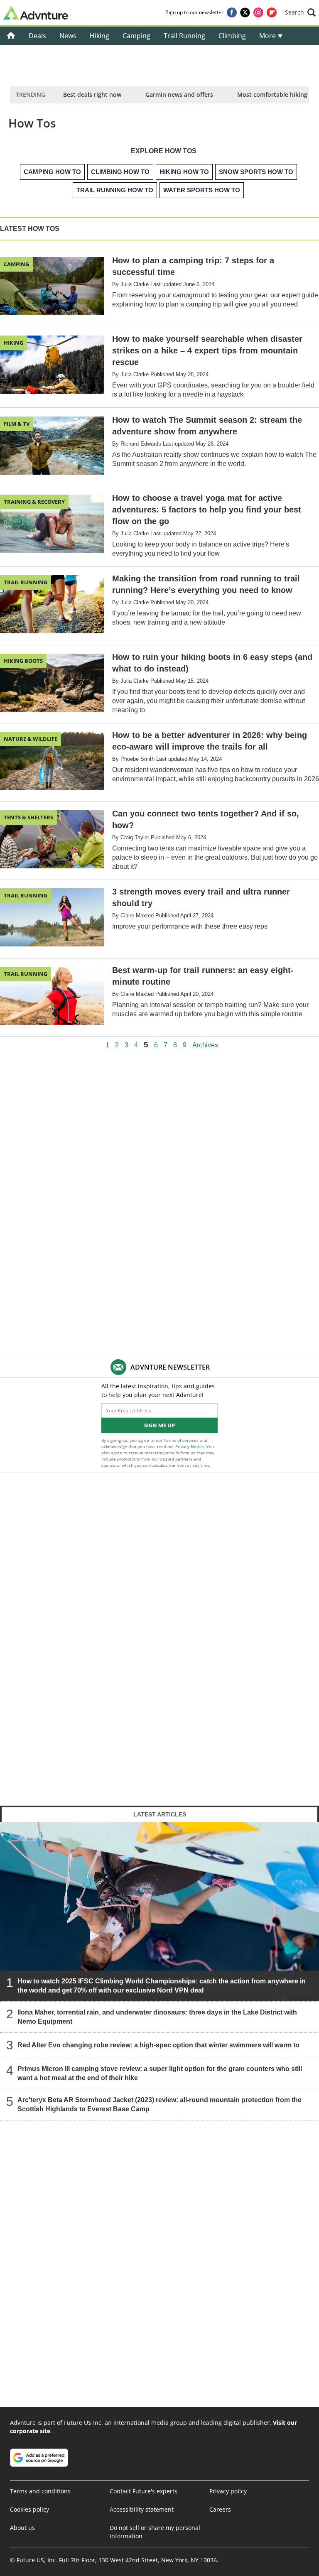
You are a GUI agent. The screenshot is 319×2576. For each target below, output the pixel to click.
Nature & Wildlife (31, 739)
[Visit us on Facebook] (232, 12)
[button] (300, 12)
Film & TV (17, 424)
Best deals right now (92, 94)
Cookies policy (29, 2509)
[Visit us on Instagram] (258, 12)
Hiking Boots (23, 661)
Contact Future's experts (144, 2491)
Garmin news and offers (179, 94)
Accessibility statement (142, 2509)
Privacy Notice (190, 1446)
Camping (136, 36)
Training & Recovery (34, 502)
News (68, 36)
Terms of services (182, 1440)
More (268, 36)
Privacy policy (228, 2491)
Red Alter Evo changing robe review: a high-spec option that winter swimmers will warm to (158, 2045)
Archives (205, 1045)
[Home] (11, 36)
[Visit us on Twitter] (245, 12)
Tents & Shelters (28, 817)
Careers (220, 2509)
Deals (37, 36)
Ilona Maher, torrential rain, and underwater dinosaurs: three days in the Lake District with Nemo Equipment (157, 2017)
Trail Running (184, 36)
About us (22, 2528)
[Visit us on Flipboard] (272, 12)
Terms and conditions (40, 2491)
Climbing (232, 36)
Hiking (99, 36)
